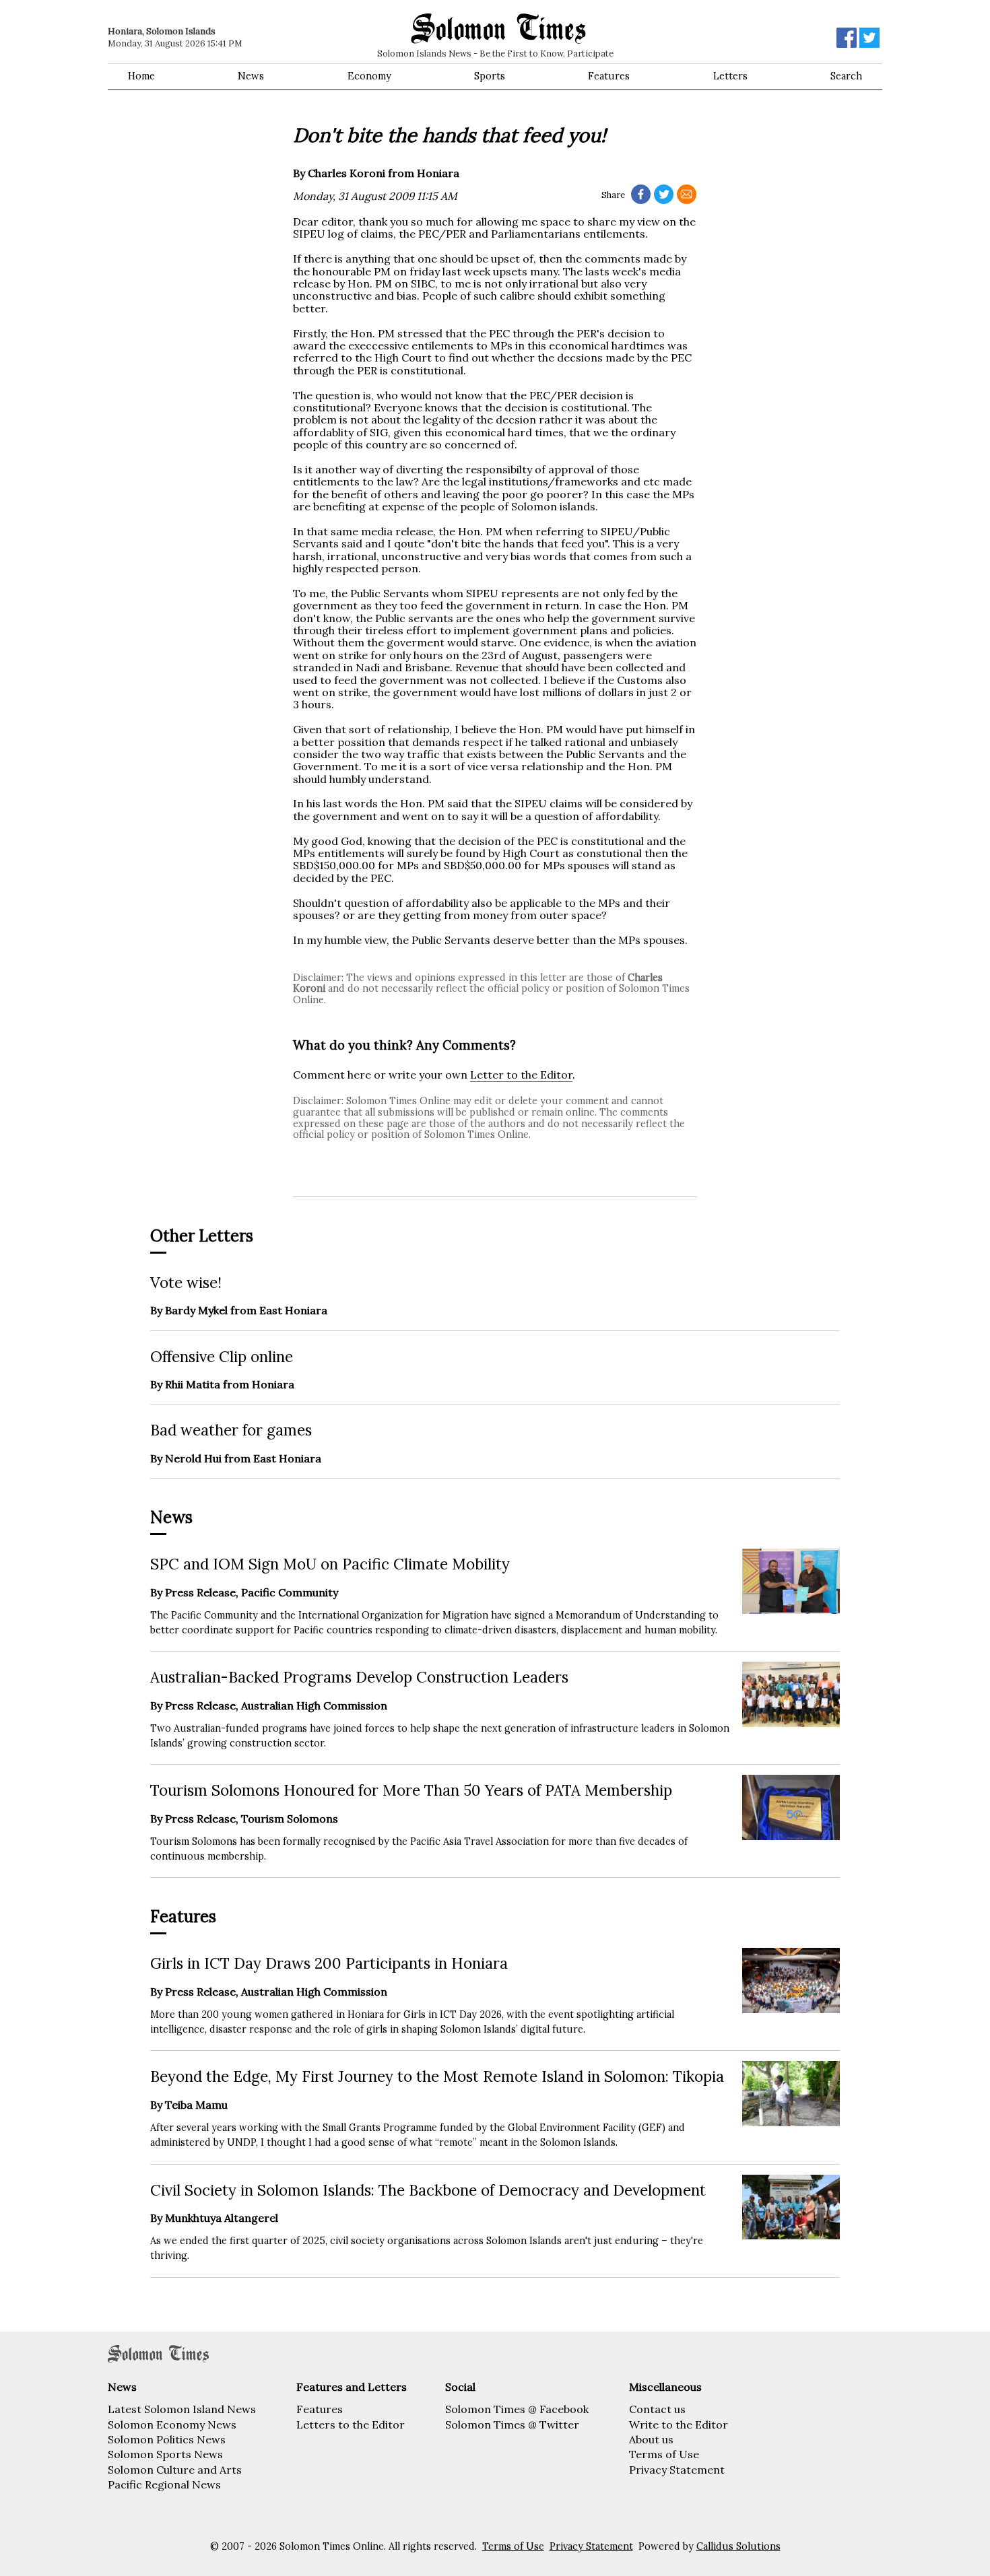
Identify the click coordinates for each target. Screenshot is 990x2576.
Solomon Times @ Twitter (512, 2425)
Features (609, 76)
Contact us (657, 2409)
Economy (369, 76)
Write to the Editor (679, 2425)
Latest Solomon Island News (182, 2409)
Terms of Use (664, 2454)
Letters (730, 76)
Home (141, 76)
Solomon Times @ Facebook (517, 2409)
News (251, 76)
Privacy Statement (677, 2470)
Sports (490, 76)
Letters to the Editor (351, 2425)
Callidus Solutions (738, 2546)
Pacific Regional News (164, 2484)
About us (651, 2439)
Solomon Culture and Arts (175, 2470)
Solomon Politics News (167, 2439)
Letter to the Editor (521, 1075)
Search (846, 76)
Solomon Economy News (172, 2425)
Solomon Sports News (165, 2454)
